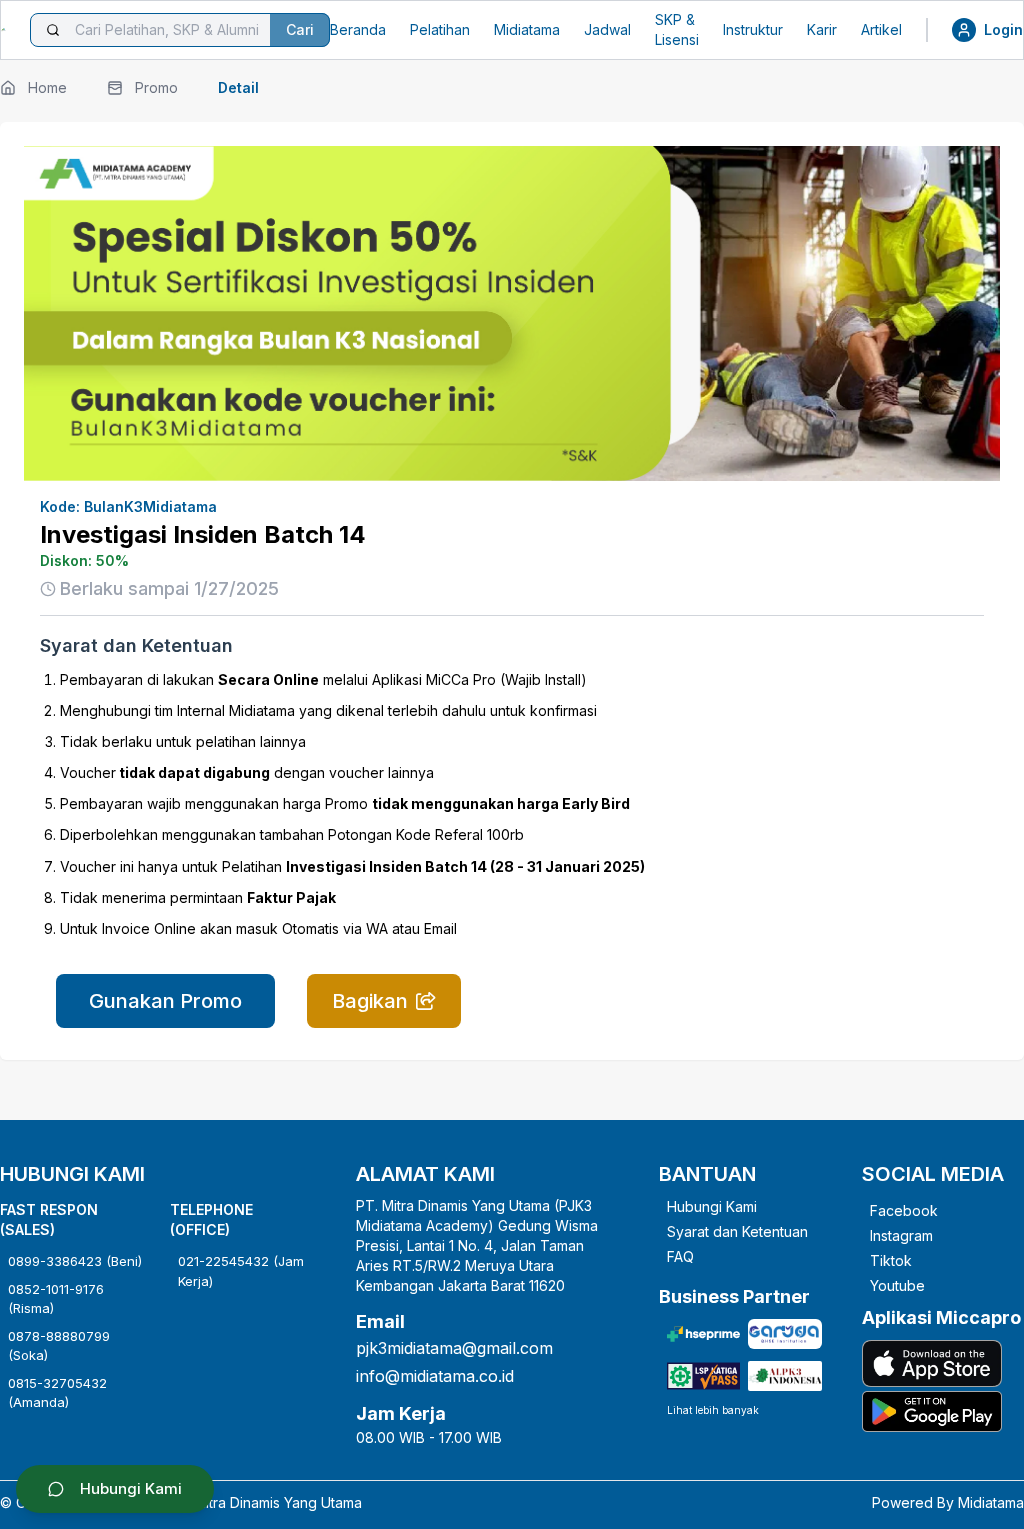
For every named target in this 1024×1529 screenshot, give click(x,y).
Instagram (901, 1235)
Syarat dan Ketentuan (737, 1231)
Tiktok (891, 1260)
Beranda (358, 29)
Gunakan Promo (165, 1001)
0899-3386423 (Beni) (75, 1261)
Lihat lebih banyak (713, 1410)
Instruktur (753, 29)
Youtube (897, 1285)
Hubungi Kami (712, 1206)
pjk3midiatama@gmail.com (454, 1348)
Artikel (881, 29)
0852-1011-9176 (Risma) (56, 1299)
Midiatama (527, 29)
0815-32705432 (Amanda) (57, 1393)
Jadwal (607, 29)
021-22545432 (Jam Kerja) (241, 1271)
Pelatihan (440, 29)
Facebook (904, 1210)
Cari (300, 29)
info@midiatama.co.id (435, 1376)
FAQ (680, 1256)
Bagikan (370, 1001)
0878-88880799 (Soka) (59, 1346)
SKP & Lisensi (677, 29)
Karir (822, 29)
